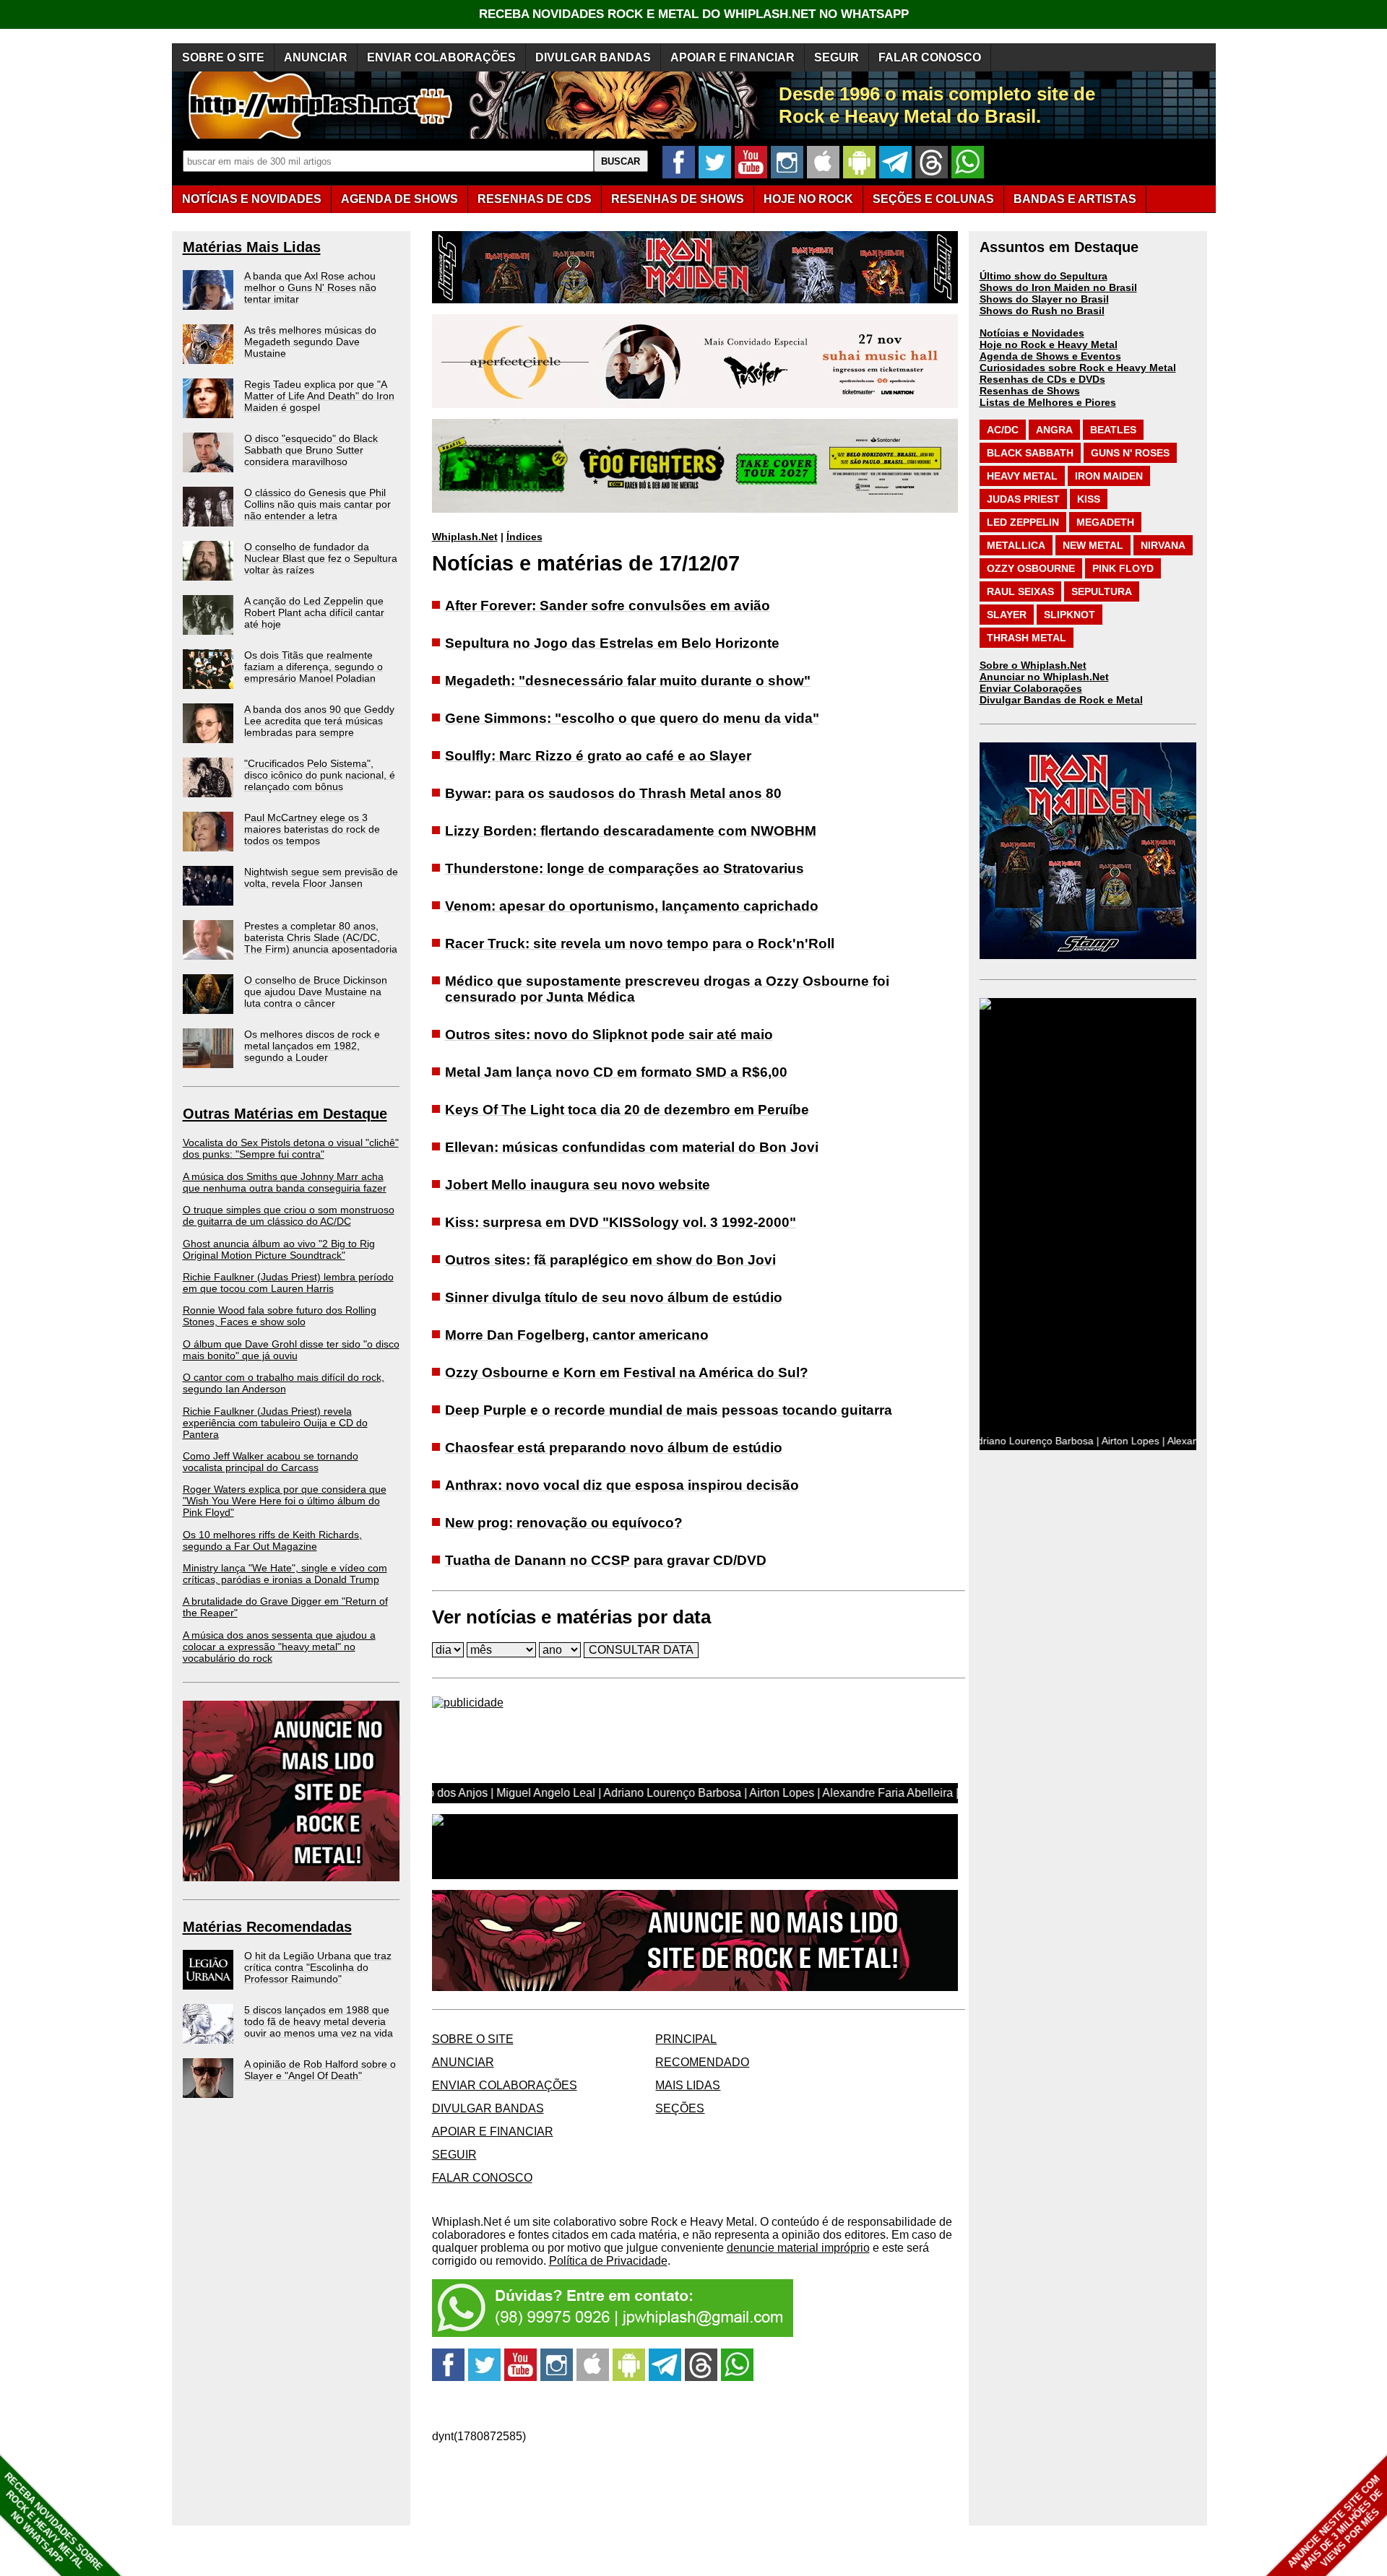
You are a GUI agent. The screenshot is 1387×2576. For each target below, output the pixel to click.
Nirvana (1163, 545)
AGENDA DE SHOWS (399, 199)
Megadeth (1105, 522)
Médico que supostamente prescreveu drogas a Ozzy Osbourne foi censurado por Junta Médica (667, 989)
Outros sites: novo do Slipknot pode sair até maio (609, 1035)
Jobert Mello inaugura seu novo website (578, 1185)
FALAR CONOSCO (930, 57)
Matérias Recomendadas (267, 1927)
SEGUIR (837, 57)
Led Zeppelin (1023, 522)
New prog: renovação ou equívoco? (564, 1523)
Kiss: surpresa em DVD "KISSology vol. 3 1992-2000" (621, 1222)
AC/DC (1003, 430)
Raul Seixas (1020, 591)
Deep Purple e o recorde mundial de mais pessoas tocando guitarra (669, 1410)
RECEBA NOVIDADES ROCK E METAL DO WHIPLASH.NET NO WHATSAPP (694, 14)
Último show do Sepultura (1044, 276)
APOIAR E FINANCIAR (733, 57)
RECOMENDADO (702, 2062)
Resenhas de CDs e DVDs (1042, 379)
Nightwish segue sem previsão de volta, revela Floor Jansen (321, 877)
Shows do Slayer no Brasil (1044, 299)
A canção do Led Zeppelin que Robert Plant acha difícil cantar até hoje (314, 612)
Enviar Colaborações (1031, 688)
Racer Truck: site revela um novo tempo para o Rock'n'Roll (640, 944)
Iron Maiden (1109, 476)
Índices (524, 537)
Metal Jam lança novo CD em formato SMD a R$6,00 (616, 1072)
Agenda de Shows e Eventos (1050, 356)
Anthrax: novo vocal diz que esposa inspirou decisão (622, 1485)
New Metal (1093, 545)
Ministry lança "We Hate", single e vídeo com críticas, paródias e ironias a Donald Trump (285, 1574)
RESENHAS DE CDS (535, 199)
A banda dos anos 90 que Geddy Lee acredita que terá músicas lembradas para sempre (319, 721)
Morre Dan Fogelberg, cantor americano (577, 1335)
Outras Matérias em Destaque (285, 1114)
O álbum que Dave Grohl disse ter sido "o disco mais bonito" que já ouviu (291, 1350)
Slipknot (1070, 615)
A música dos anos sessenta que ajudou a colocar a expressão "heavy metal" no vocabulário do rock (279, 1647)
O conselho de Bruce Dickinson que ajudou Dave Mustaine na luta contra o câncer (316, 992)
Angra (1054, 430)
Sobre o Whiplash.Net (1033, 665)
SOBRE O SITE (223, 57)
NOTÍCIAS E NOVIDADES (252, 199)
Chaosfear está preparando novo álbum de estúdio (614, 1448)
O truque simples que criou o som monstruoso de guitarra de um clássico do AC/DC (289, 1215)
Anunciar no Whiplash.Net (1044, 677)
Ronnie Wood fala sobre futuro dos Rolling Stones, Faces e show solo (280, 1316)
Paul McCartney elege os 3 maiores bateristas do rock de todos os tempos (312, 829)
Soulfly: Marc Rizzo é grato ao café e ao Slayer (598, 756)
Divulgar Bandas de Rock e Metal (1061, 700)
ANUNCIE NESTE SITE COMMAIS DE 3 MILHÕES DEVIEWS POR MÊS (1335, 2523)
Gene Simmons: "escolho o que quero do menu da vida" (632, 718)
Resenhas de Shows (1030, 391)
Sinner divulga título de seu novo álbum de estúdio (614, 1297)
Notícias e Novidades (1032, 333)
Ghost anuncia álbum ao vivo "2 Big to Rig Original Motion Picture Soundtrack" (279, 1249)
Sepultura (1102, 591)
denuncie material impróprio (798, 2248)
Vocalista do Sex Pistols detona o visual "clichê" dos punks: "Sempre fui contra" (291, 1148)
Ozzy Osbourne (1031, 568)
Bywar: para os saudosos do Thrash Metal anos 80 (613, 793)
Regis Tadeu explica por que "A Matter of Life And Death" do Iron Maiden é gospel (319, 396)
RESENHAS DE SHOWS (678, 199)
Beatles (1113, 430)
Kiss (1089, 499)
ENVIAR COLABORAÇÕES (441, 57)
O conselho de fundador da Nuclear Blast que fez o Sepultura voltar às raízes (321, 558)
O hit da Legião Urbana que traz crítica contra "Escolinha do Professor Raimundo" (318, 1967)
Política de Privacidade (608, 2261)
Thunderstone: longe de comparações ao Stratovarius (625, 868)
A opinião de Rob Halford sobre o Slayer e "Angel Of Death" (320, 2070)
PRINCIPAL (686, 2039)
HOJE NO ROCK (808, 199)
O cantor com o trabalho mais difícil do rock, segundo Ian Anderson (284, 1383)
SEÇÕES (933, 199)
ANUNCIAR (316, 57)
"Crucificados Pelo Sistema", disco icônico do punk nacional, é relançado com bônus (320, 775)
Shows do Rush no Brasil (1042, 311)
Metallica (1016, 545)
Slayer (1007, 615)
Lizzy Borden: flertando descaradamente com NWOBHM (631, 831)
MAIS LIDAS (688, 2085)
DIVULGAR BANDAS (593, 57)
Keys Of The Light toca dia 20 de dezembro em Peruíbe (627, 1110)
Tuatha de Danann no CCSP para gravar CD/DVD (606, 1560)
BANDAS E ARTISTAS (1075, 199)
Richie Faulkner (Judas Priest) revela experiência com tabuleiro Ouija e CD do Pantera (275, 1423)
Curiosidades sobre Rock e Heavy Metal (1078, 368)
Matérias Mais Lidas (252, 247)
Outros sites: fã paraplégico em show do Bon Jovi (610, 1260)
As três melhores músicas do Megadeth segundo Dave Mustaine (310, 342)
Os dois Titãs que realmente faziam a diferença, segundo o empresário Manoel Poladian (314, 667)
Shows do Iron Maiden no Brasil (1058, 287)
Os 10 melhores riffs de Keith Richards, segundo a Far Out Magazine (272, 1540)
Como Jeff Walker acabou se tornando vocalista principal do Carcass (271, 1462)
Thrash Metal (1027, 638)
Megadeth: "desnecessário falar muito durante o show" (628, 681)
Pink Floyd (1123, 568)
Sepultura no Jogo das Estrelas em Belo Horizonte (612, 643)
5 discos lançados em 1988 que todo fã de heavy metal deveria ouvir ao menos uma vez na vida (319, 2021)
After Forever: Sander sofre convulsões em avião (608, 606)
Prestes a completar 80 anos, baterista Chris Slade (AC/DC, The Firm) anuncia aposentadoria (321, 937)
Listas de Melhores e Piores (1048, 402)
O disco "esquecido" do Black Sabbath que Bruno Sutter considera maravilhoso (311, 450)
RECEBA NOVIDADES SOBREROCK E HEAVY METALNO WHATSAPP (53, 2521)
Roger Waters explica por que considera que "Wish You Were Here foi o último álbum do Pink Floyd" (285, 1501)
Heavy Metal (1022, 476)
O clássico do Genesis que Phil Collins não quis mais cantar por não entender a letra (317, 504)
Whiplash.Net (465, 537)
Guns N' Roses (1130, 453)
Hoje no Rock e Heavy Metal (1049, 344)
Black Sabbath (1030, 453)
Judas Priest (1023, 499)
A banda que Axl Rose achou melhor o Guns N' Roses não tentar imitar (310, 287)
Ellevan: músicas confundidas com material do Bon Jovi (632, 1147)
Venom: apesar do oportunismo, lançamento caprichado (632, 906)
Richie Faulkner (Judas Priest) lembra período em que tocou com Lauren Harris (288, 1283)
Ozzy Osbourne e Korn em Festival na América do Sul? (627, 1372)
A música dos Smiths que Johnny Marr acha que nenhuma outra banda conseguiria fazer (285, 1182)
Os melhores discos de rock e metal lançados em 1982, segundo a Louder (312, 1046)
